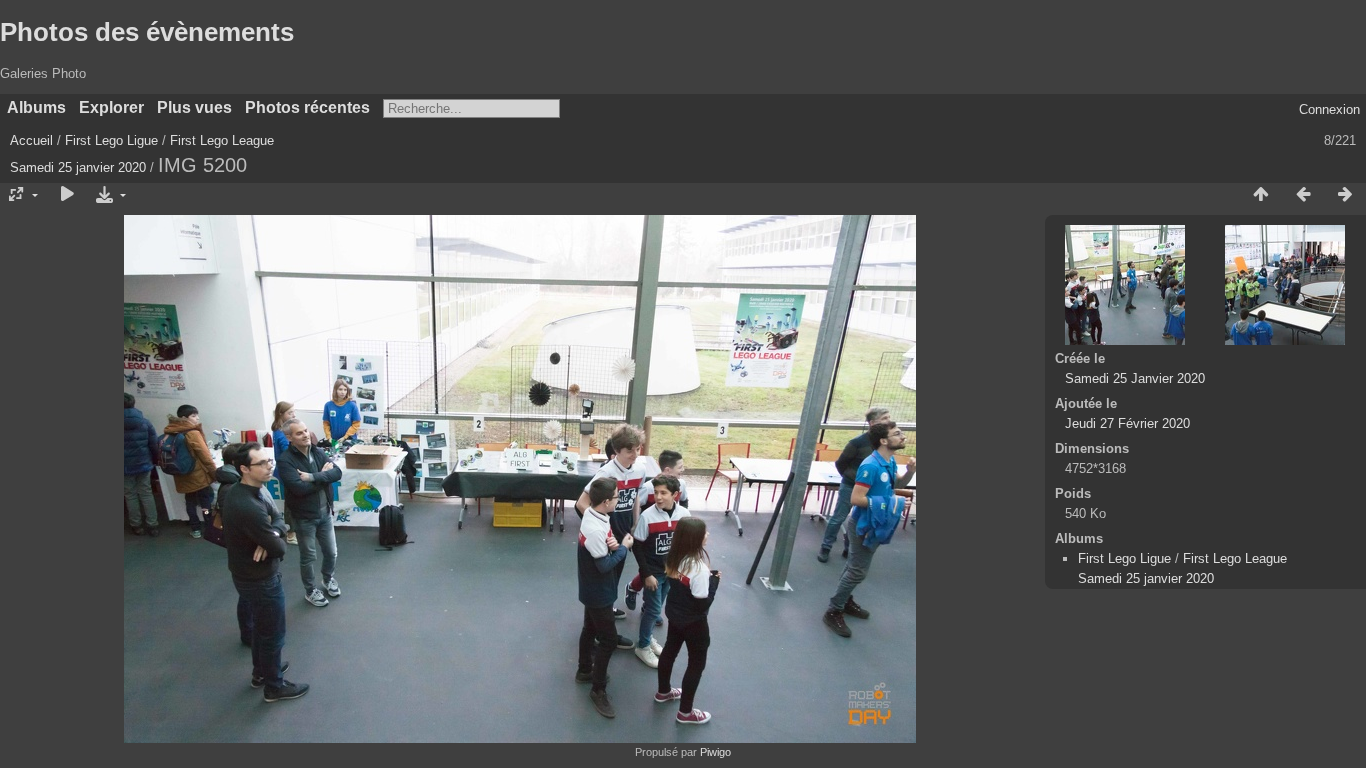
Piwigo (715, 752)
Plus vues (194, 107)
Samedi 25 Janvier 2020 (1135, 378)
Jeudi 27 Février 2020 (1127, 423)
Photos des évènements (147, 32)
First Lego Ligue (111, 140)
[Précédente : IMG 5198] (1303, 195)
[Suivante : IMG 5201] (1345, 195)
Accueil (31, 140)
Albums (36, 107)
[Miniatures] (1261, 195)
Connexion (1329, 109)
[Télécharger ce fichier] (109, 195)
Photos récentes (307, 107)
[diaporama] (67, 195)
